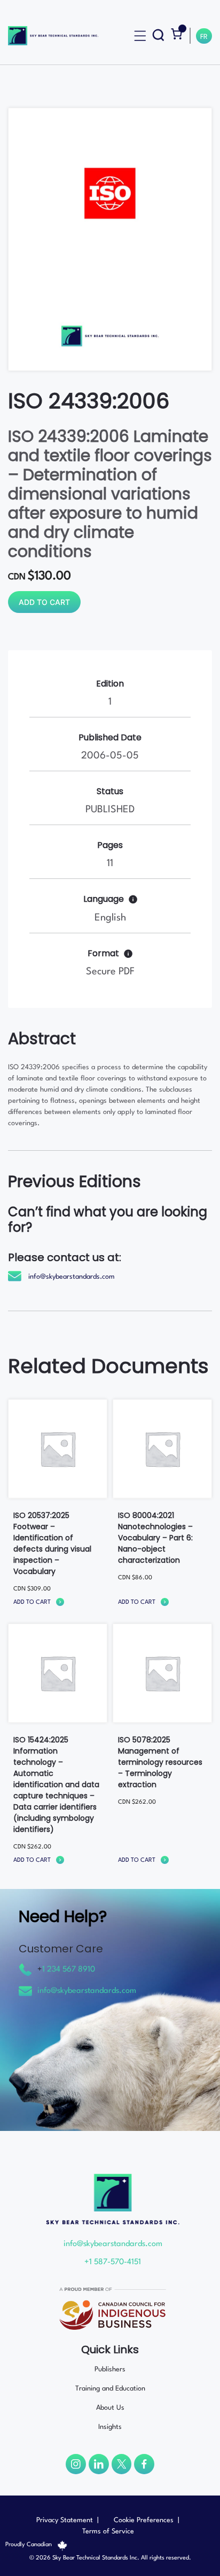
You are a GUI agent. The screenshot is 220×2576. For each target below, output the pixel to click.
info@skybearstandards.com (72, 1277)
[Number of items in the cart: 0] (176, 34)
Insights (110, 2427)
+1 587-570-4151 (113, 2262)
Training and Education (110, 2389)
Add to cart (44, 602)
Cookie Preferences (144, 2520)
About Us (110, 2408)
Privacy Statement (65, 2520)
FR (204, 37)
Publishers (110, 2369)
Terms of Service (108, 2531)
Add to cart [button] (32, 1602)
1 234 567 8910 (69, 1970)
